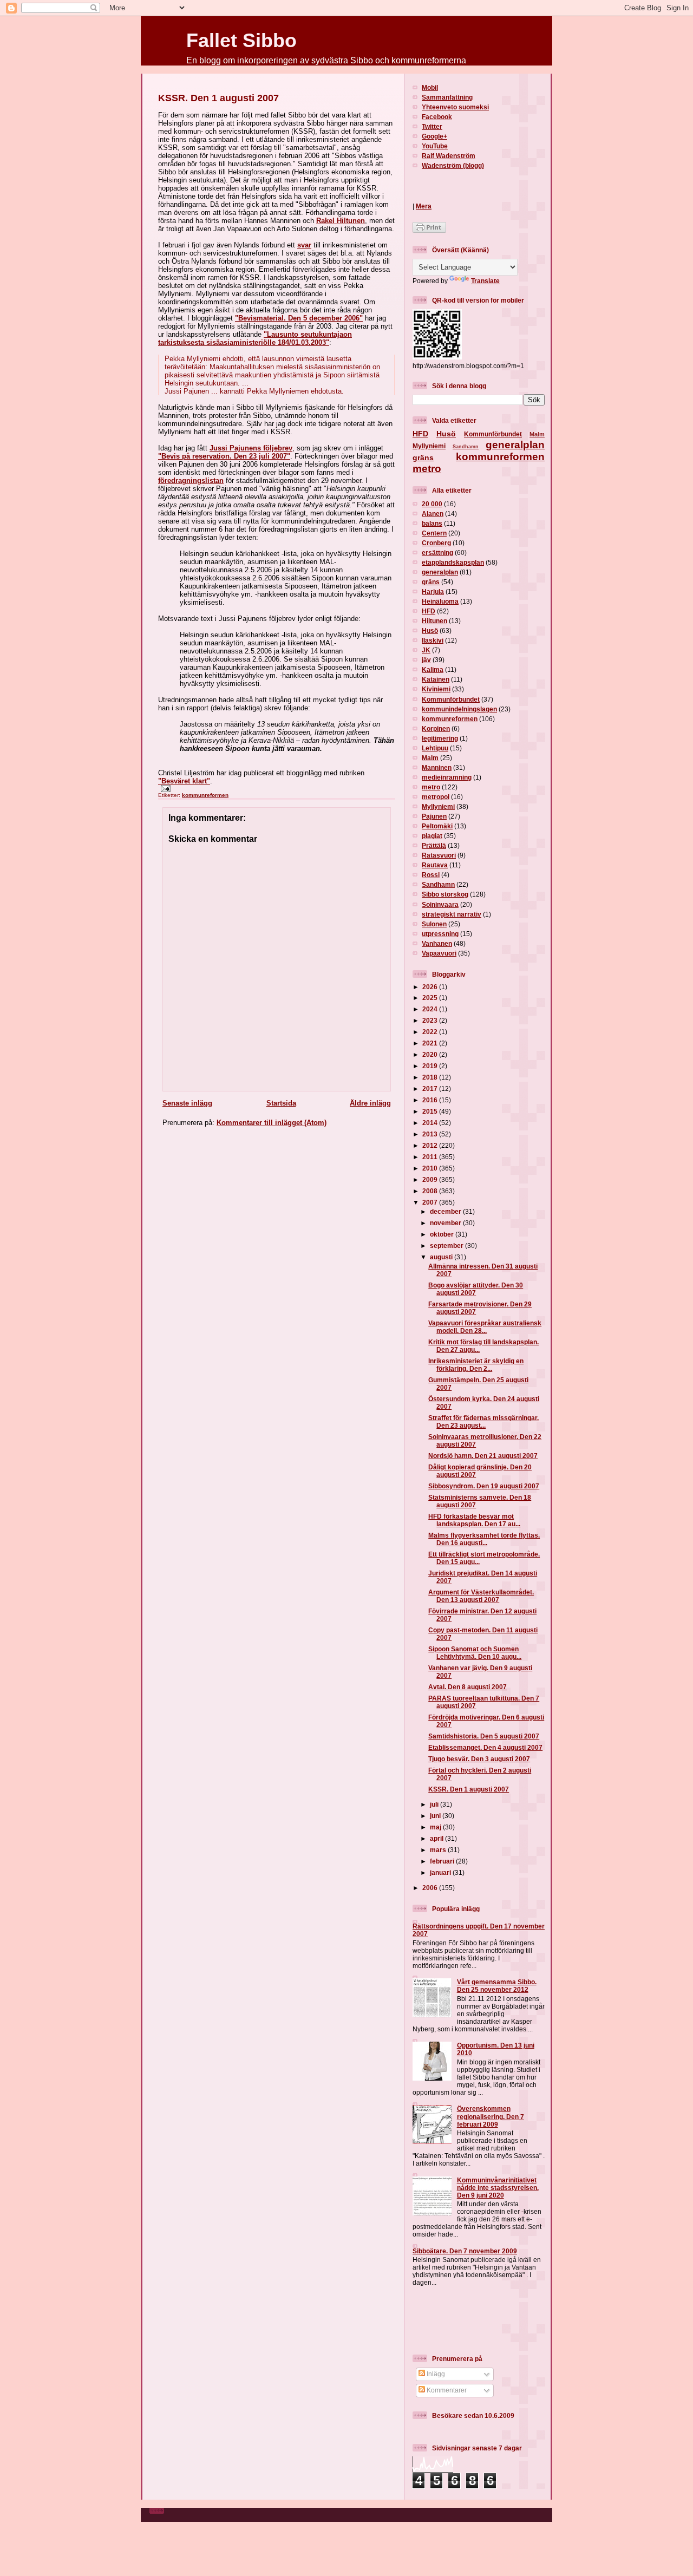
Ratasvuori (439, 855)
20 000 (432, 504)
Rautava (435, 865)
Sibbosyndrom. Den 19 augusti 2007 (484, 1486)
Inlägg (435, 2374)
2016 (431, 1100)
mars (439, 1850)
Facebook (437, 117)
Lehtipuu (435, 748)
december (446, 1211)
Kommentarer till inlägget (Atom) (272, 1123)
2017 (431, 1088)
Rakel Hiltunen (341, 221)
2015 (431, 1111)
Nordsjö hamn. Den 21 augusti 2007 (483, 1456)
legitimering (440, 738)
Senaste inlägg (187, 1103)
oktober (443, 1234)
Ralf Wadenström (449, 156)
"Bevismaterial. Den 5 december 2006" (299, 318)
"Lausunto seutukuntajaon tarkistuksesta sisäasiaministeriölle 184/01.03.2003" (255, 338)
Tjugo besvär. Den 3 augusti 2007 (479, 1759)
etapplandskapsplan (453, 562)
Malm (537, 434)
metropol (436, 797)
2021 (431, 1043)
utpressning (440, 934)
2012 (431, 1145)
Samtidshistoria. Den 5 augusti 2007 (484, 1736)
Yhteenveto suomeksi (455, 107)
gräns (423, 457)
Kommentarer (446, 2390)
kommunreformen (205, 795)
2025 (431, 998)
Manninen (437, 767)
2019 (431, 1066)
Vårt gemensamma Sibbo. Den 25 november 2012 (497, 1986)
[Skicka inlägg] (164, 788)
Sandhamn (466, 447)
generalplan (515, 445)
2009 (431, 1179)
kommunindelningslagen (459, 709)
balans (432, 523)
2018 (431, 1077)
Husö (446, 434)
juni (436, 1816)
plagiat (432, 836)
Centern (434, 533)
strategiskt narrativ (452, 914)
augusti (442, 1257)
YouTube (435, 146)
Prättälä (434, 845)
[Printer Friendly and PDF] (429, 230)
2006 (431, 1888)
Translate (485, 281)
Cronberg (436, 543)
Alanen (433, 514)
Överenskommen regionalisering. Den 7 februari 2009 (491, 2116)
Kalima (433, 669)
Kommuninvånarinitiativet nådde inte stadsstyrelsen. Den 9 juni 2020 (498, 2188)
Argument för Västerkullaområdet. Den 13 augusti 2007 (481, 1596)
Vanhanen (437, 943)
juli (435, 1804)
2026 (431, 987)
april (437, 1838)
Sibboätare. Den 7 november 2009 (465, 2251)
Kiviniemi (436, 689)
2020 (431, 1054)
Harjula (433, 591)
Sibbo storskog (445, 894)
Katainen (436, 679)
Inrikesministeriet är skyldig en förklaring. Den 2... (476, 1365)
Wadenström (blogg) (453, 165)
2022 (431, 1032)
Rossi (431, 875)
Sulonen (434, 924)
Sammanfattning (447, 97)
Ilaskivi (433, 640)
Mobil (430, 87)
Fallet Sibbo (241, 40)
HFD (420, 434)
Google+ (434, 136)
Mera (424, 206)
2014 (431, 1123)
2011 (431, 1157)
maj (436, 1827)
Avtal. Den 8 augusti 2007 (468, 1687)
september (447, 1245)
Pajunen (434, 816)
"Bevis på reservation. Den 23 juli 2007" (224, 456)
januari (441, 1872)
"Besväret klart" (184, 781)
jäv (426, 660)
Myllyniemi (429, 446)
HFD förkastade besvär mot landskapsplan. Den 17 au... (474, 1520)
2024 (431, 1009)
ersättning (437, 553)
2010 (431, 1168)
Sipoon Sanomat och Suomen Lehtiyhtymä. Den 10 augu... (475, 1653)
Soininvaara (440, 904)
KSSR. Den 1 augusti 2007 (218, 98)
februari (443, 1861)
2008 (431, 1191)
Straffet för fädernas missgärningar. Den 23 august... (483, 1421)
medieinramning (447, 777)
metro (427, 469)
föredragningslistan (191, 480)
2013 (431, 1134)
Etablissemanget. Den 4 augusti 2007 (485, 1747)
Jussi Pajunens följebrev (251, 448)
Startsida (281, 1103)
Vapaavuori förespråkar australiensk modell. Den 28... (485, 1327)
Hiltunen (434, 621)
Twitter (432, 126)
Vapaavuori (439, 953)
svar (304, 245)
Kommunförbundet (493, 434)
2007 (431, 1202)
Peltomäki (437, 826)
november (446, 1223)
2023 (431, 1020)
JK (426, 650)
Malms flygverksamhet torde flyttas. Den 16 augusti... (484, 1539)
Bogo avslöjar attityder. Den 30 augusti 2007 (476, 1289)
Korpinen (436, 728)
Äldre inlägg (370, 1103)
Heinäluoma (440, 601)
